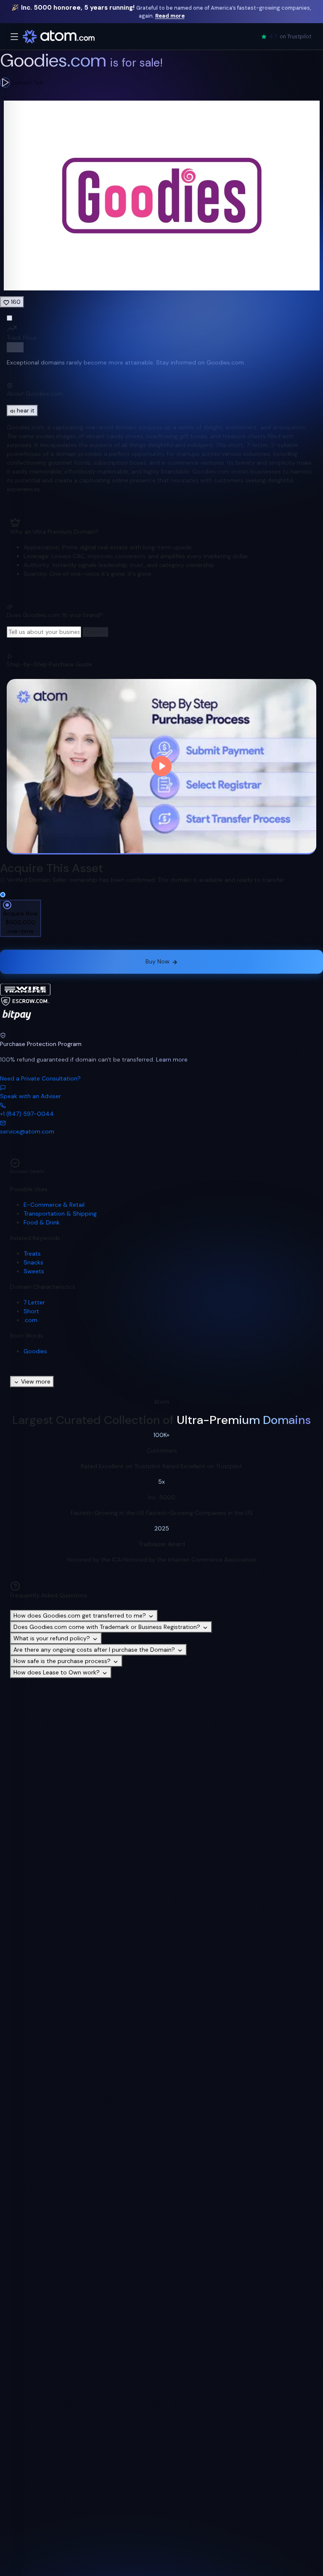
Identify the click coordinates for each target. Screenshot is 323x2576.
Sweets (34, 1271)
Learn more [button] (172, 1059)
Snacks (33, 1262)
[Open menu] (14, 37)
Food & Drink (42, 1222)
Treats (32, 1253)
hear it (26, 410)
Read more (170, 16)
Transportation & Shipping (60, 1213)
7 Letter (34, 1302)
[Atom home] (59, 37)
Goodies (35, 1351)
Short (31, 1311)
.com (30, 1320)
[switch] (15, 347)
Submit (95, 632)
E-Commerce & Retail (54, 1205)
